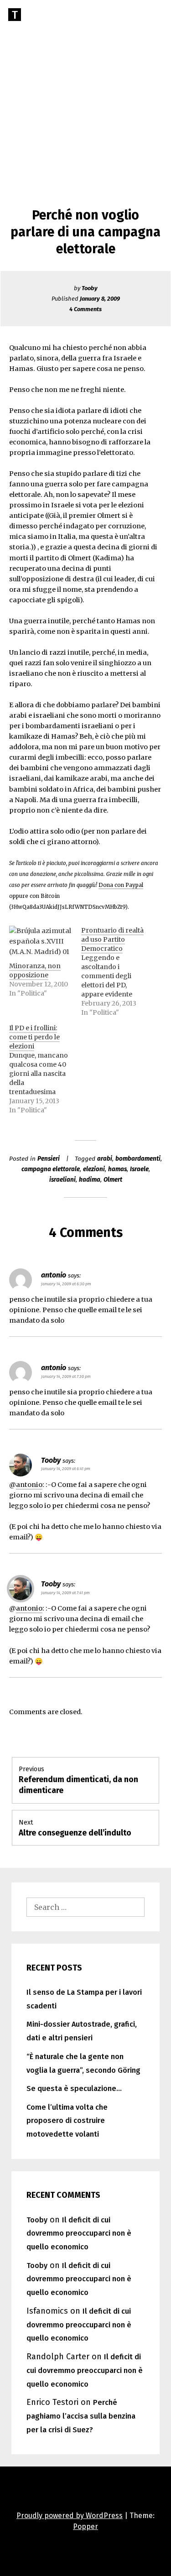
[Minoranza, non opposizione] (40, 944)
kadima (90, 1180)
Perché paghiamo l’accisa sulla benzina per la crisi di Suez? (81, 2416)
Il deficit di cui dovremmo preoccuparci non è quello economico (79, 2234)
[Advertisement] (85, 90)
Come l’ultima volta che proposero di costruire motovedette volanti (67, 2121)
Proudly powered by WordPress (70, 2516)
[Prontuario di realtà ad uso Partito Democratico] (117, 971)
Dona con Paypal (121, 885)
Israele (139, 1169)
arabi (105, 1159)
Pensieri (49, 1159)
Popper (85, 2526)
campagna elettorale (51, 1169)
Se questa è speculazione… (74, 2088)
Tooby (90, 288)
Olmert (113, 1180)
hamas (117, 1169)
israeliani (62, 1180)
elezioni (94, 1169)
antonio (29, 1485)
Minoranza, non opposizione (35, 970)
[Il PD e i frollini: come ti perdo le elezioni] (45, 1069)
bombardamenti (138, 1159)
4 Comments (85, 309)
